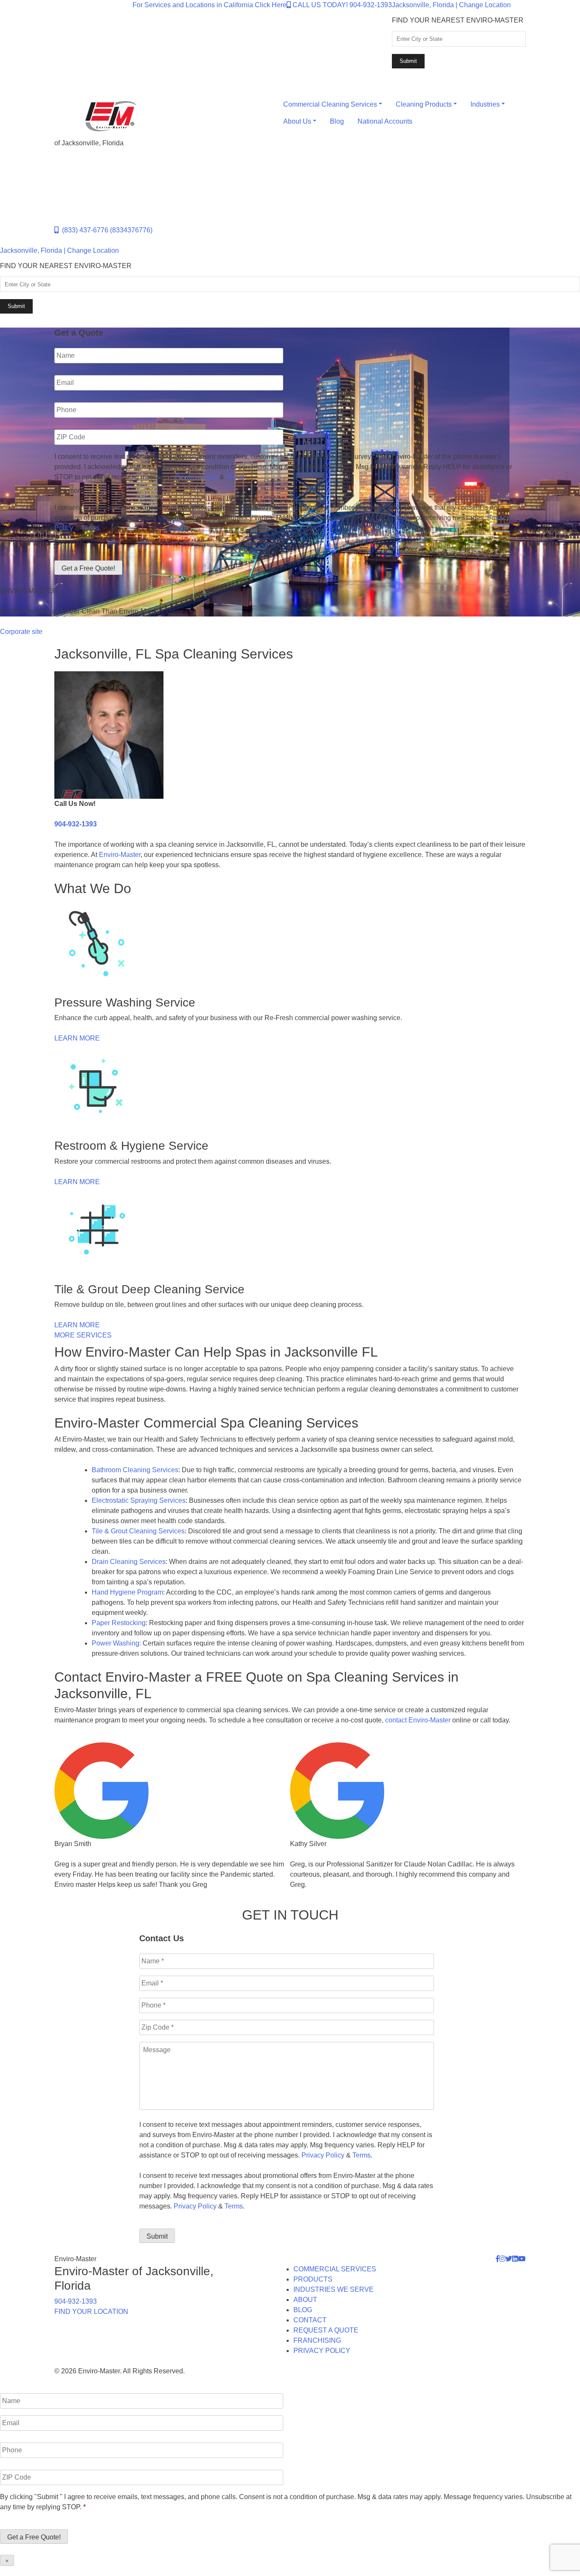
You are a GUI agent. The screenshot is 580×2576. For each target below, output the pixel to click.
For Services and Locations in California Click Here (210, 5)
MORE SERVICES (83, 1335)
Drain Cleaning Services (129, 1562)
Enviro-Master (120, 855)
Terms (235, 477)
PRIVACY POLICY (322, 2351)
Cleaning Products (424, 104)
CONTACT (310, 2320)
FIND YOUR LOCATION (91, 2312)
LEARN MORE (77, 1038)
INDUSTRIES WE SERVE (334, 2289)
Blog (337, 121)
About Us (297, 121)
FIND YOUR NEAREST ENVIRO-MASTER (458, 20)
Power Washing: (116, 1643)
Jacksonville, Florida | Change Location (451, 5)
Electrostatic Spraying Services (139, 1500)
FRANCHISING (317, 2340)
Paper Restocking (119, 1623)
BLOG (303, 2310)
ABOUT (305, 2300)
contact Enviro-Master (418, 1720)
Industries (485, 104)
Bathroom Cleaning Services (135, 1470)
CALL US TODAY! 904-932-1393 (341, 5)
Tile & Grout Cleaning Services (138, 1531)
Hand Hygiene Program (127, 1592)
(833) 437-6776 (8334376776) (106, 230)
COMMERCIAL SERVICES (335, 2269)
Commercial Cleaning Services (330, 104)
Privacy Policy (196, 477)
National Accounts (385, 121)
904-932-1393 (76, 824)
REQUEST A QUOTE (326, 2330)
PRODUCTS (313, 2279)
